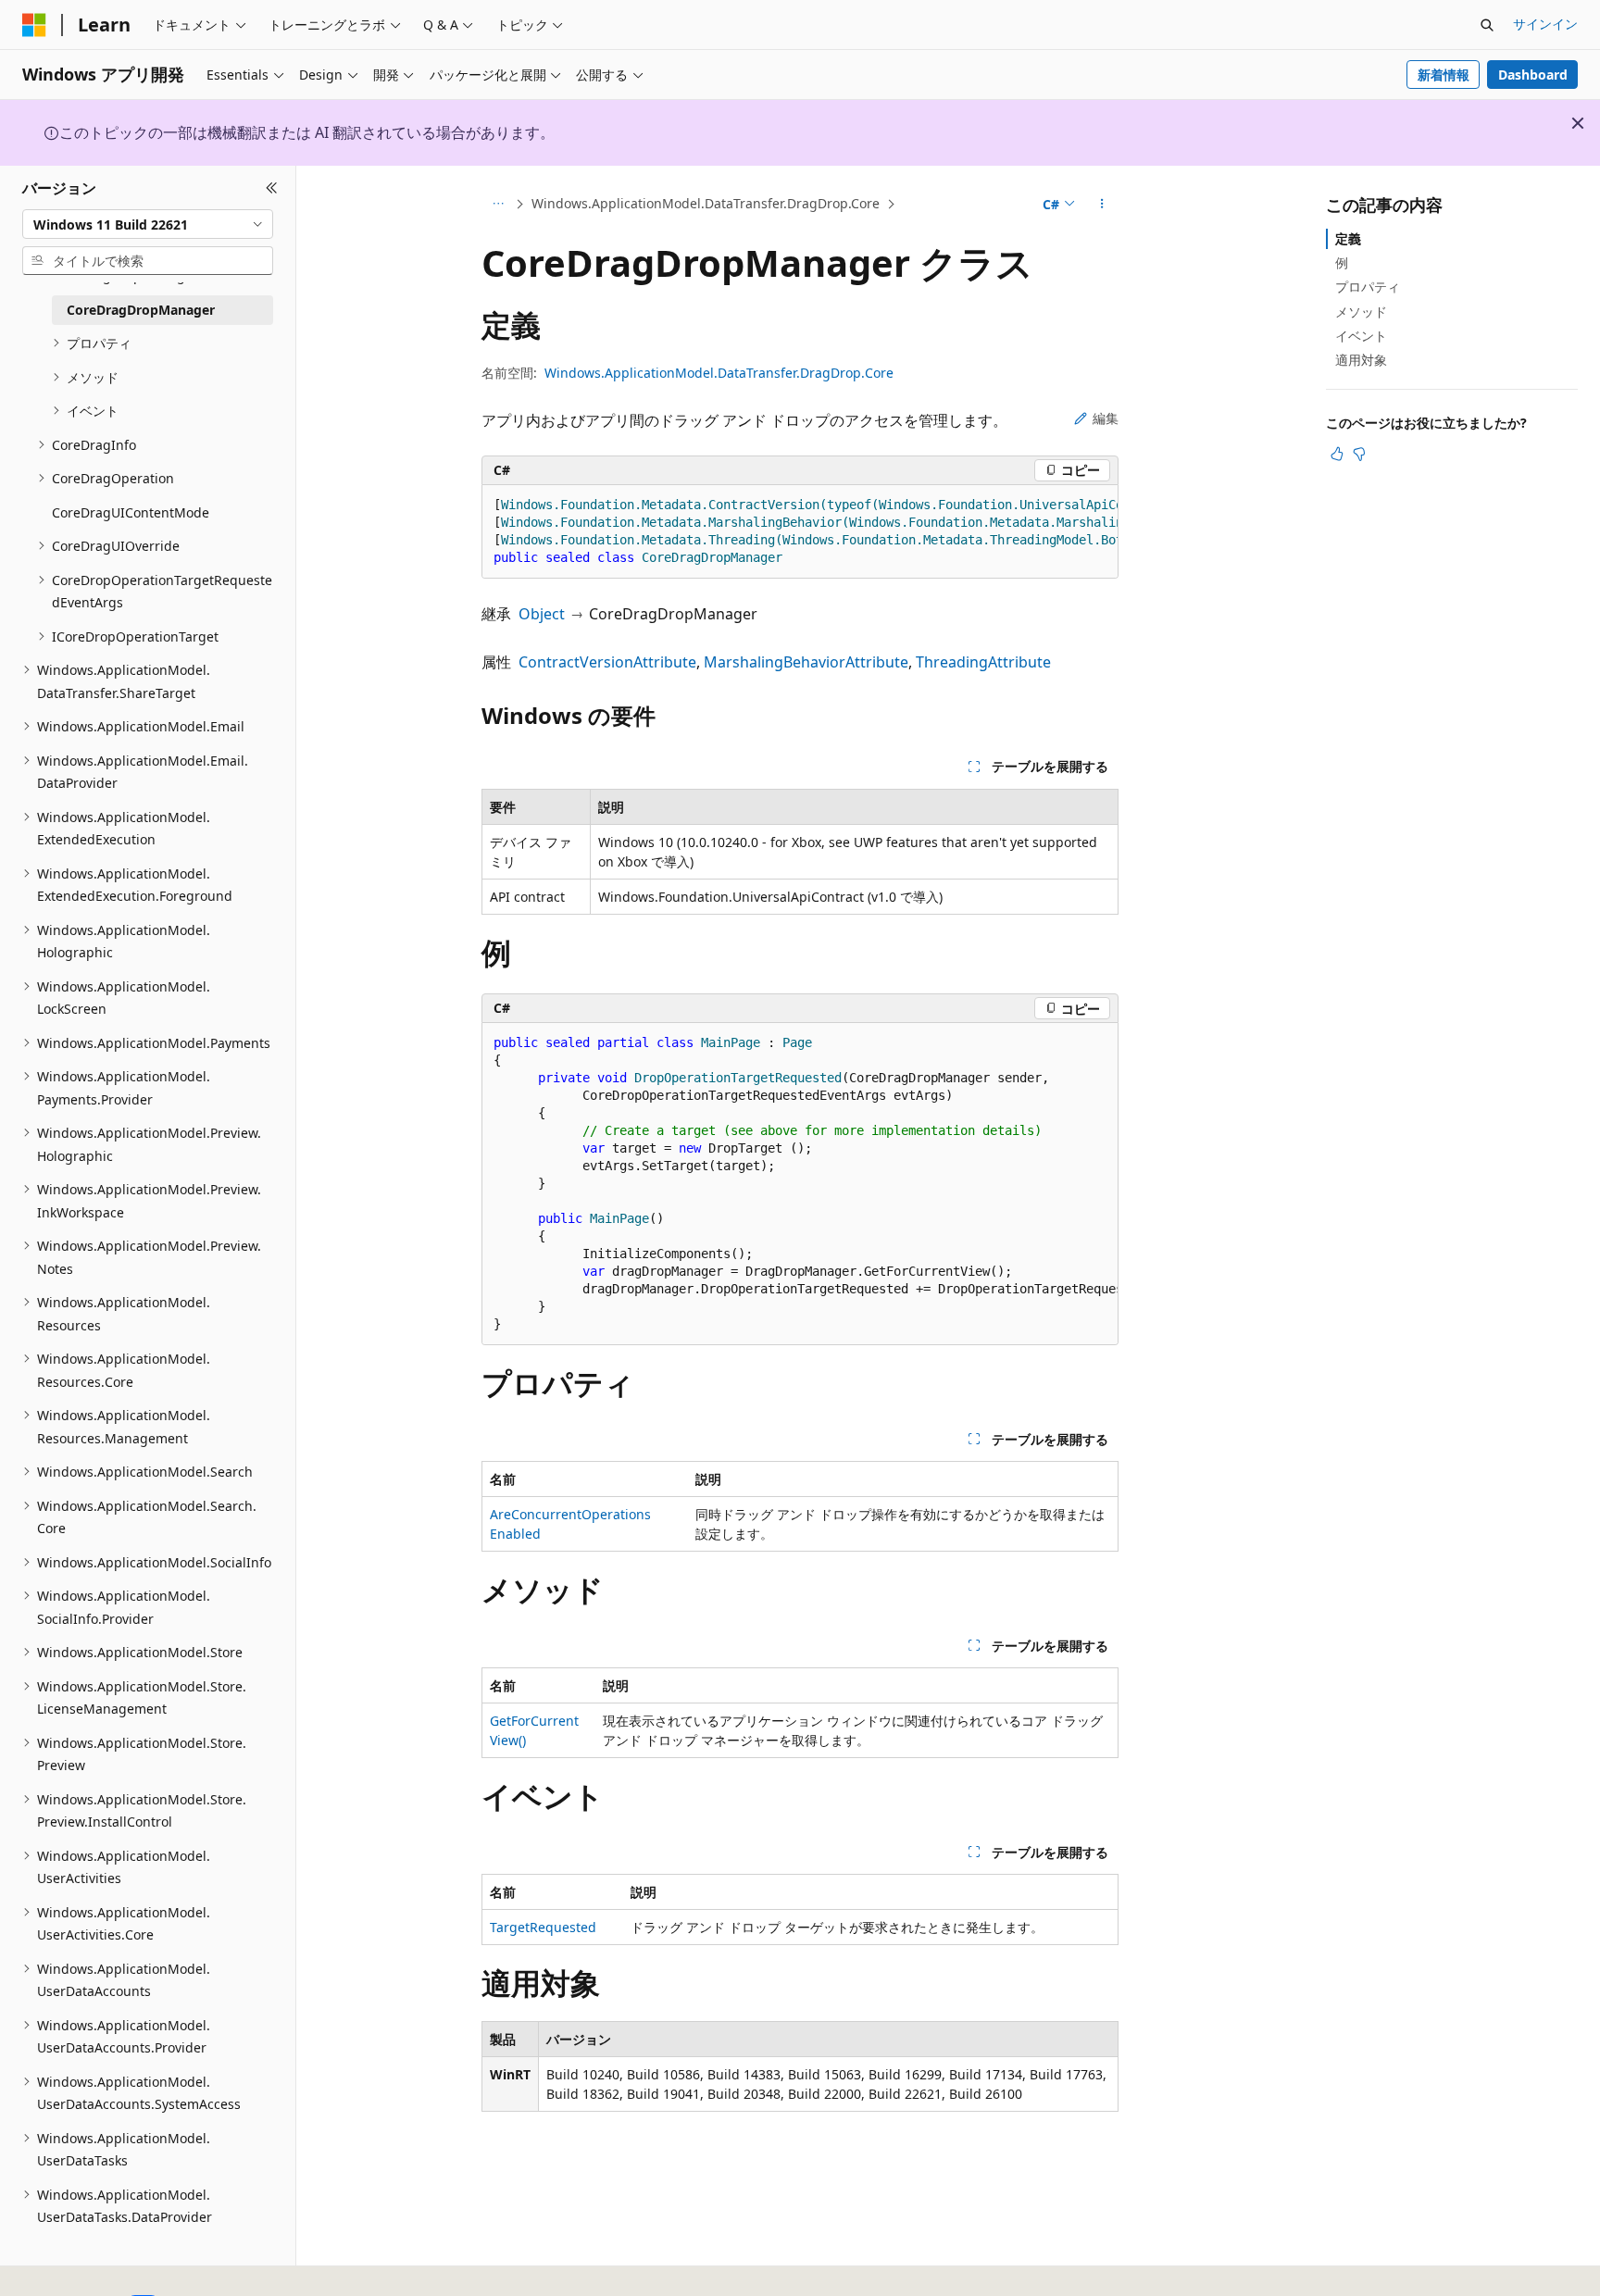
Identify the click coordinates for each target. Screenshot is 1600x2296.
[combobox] (148, 224)
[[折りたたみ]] (272, 188)
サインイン (1545, 24)
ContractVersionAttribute (607, 662)
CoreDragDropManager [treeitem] (141, 310)
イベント (1361, 336)
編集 (1106, 418)
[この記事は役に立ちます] (1337, 454)
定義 (1348, 238)
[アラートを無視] (1578, 123)
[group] (800, 532)
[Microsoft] (34, 25)
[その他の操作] (1102, 205)
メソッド (1361, 312)
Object (542, 614)
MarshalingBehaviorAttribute (806, 662)
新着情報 (1444, 75)
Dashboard (1533, 75)
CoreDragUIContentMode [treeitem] (131, 512)
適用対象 (1361, 360)
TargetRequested (543, 1927)
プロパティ (1368, 287)
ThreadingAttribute (983, 662)
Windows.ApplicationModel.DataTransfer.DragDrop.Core (706, 203)
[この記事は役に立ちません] (1359, 454)
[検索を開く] (1487, 25)
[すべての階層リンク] (498, 205)
